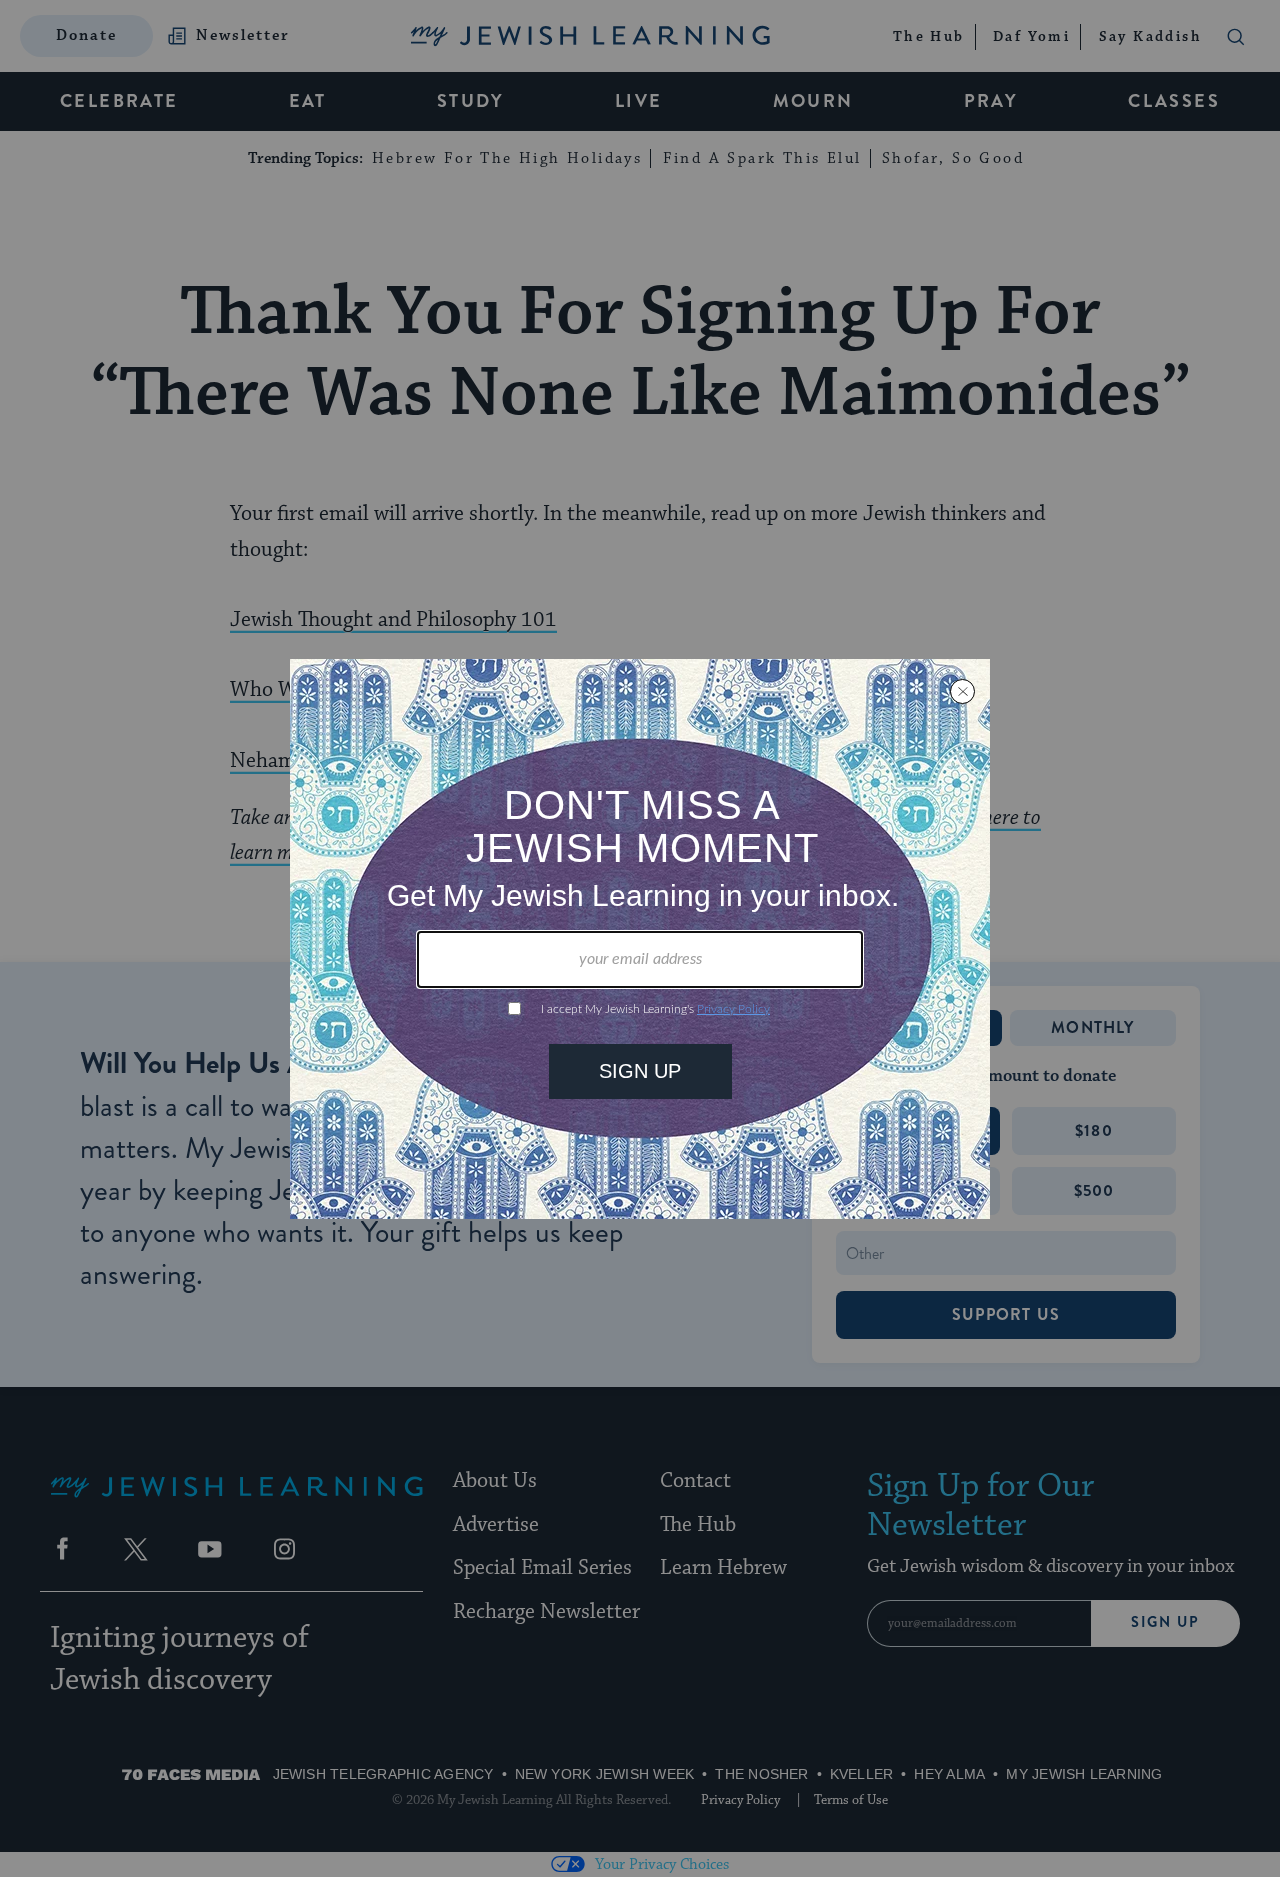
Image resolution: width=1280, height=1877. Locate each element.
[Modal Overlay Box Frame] (640, 939)
